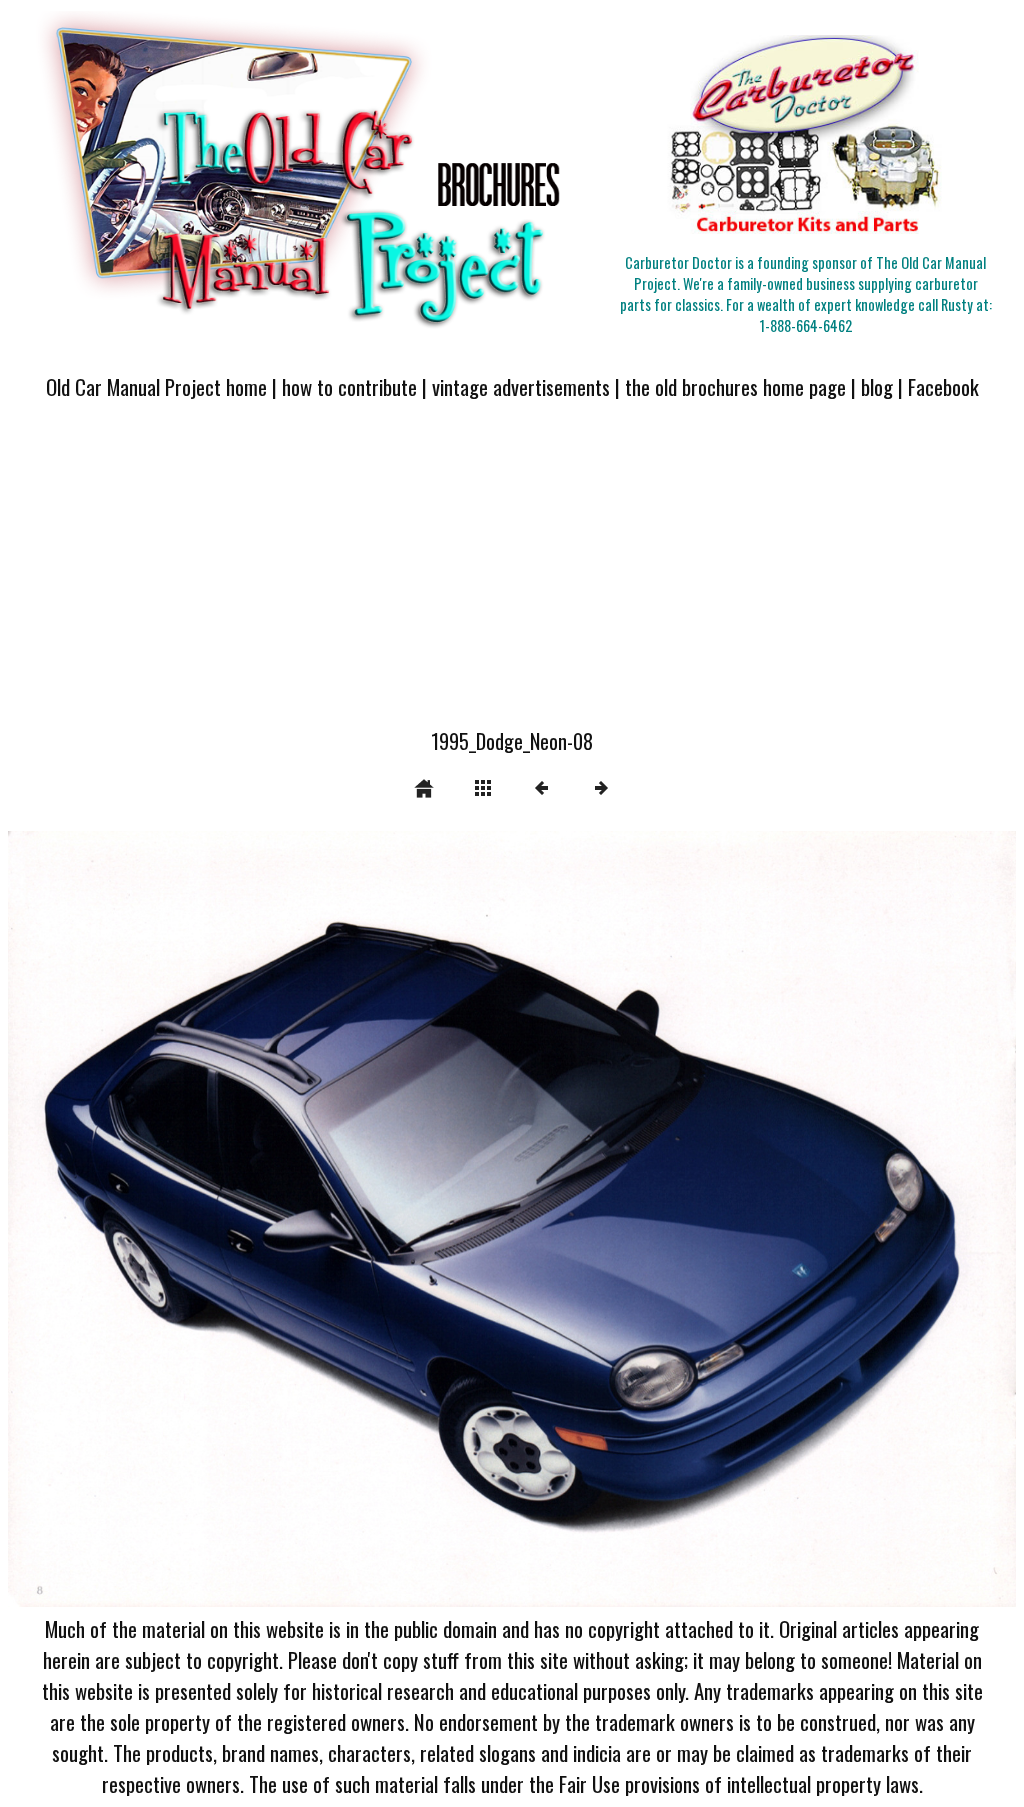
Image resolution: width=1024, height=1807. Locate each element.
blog (877, 386)
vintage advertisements (521, 386)
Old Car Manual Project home (156, 386)
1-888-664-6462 (806, 325)
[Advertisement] (512, 576)
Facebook (943, 386)
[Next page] (713, 1219)
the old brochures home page (735, 386)
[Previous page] (209, 1219)
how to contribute (349, 386)
